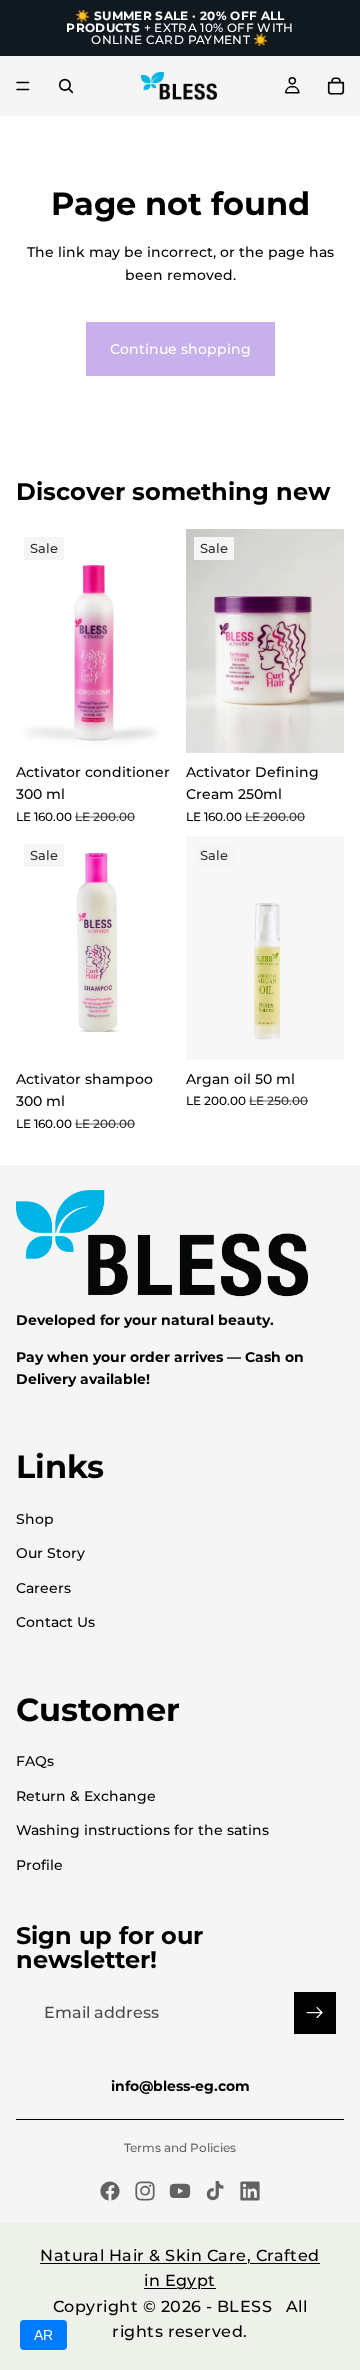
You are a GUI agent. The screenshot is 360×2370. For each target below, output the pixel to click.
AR (43, 2335)
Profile (39, 1865)
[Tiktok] (215, 2191)
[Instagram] (145, 2191)
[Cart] (336, 86)
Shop (35, 1519)
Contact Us (55, 1622)
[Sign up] (315, 2013)
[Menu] (23, 86)
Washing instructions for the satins (142, 1830)
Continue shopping (180, 349)
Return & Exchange (86, 1796)
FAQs (35, 1761)
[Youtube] (180, 2191)
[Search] (66, 86)
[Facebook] (110, 2191)
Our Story (50, 1553)
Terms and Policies (180, 2147)
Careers (43, 1588)
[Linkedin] (250, 2191)
